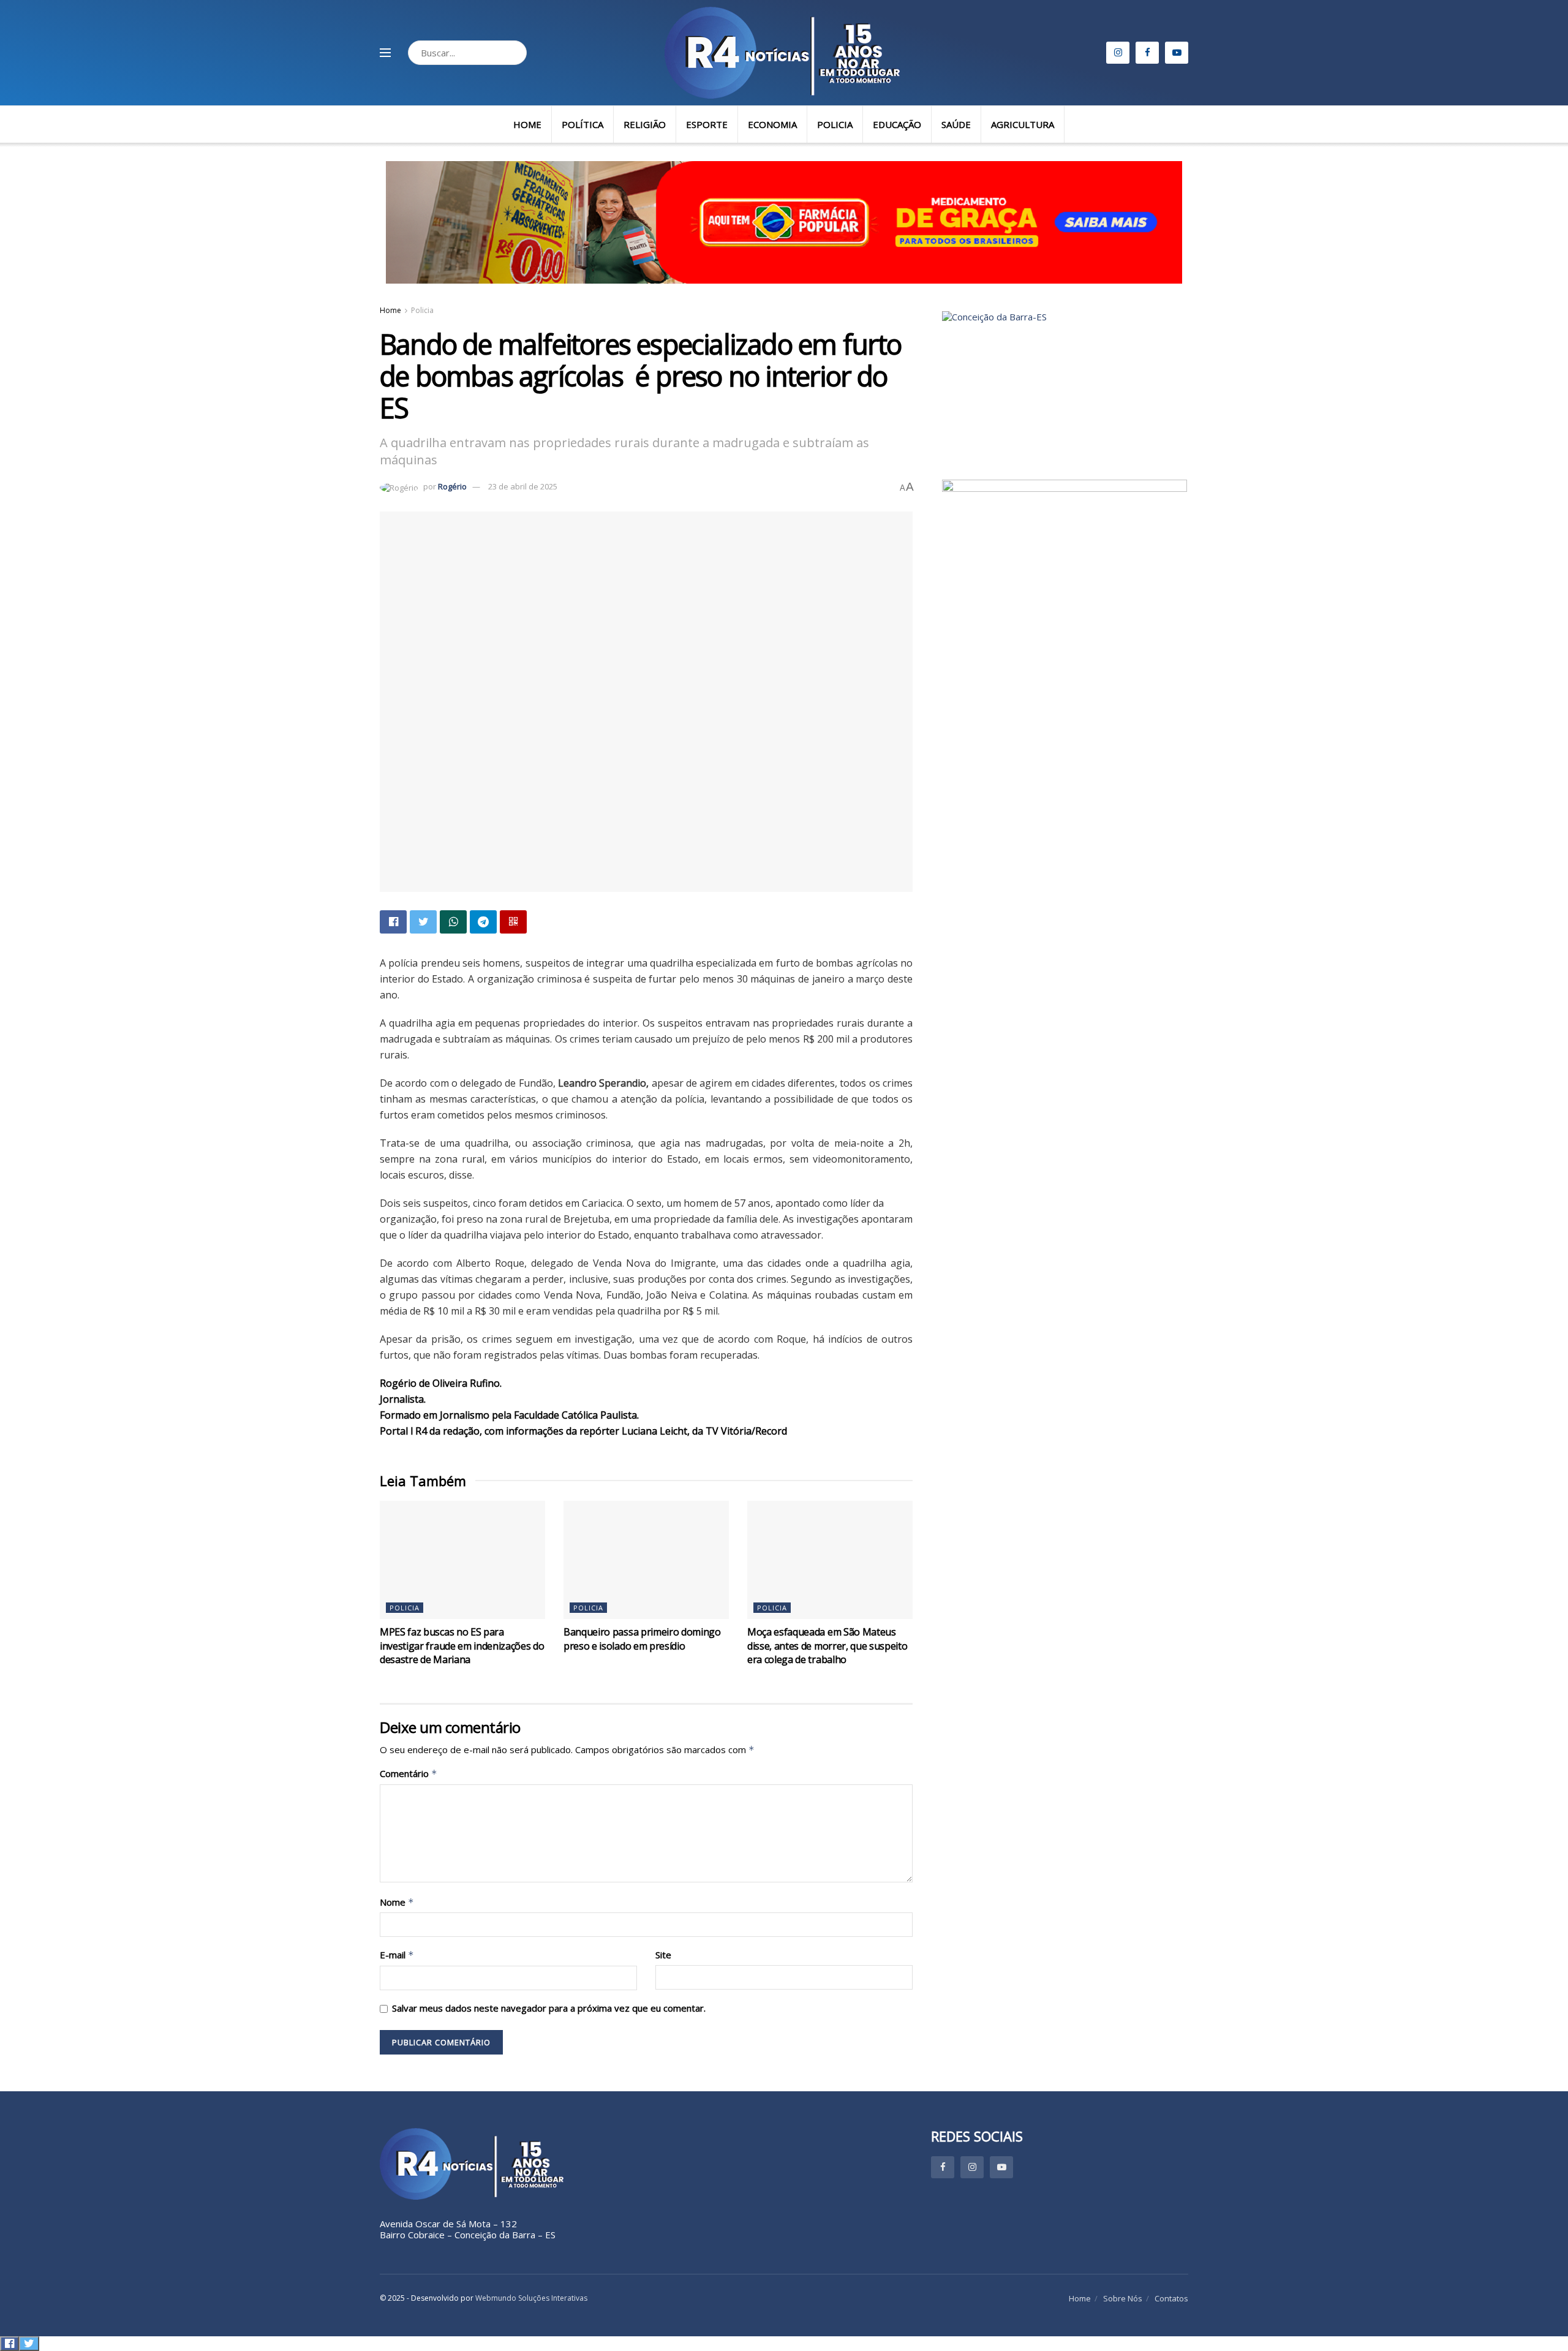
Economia (772, 124)
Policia (835, 124)
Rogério (452, 486)
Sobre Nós (1123, 2298)
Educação (897, 124)
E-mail (397, 1955)
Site (663, 1955)
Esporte (707, 124)
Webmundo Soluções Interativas (531, 2298)
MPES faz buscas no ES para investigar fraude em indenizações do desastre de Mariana (462, 1646)
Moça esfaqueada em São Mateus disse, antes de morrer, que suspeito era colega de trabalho (827, 1646)
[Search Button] (514, 53)
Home (527, 124)
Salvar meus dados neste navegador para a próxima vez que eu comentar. (549, 2008)
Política (582, 124)
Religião (645, 124)
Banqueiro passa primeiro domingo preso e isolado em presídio (642, 1639)
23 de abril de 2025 (523, 486)
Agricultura (1023, 124)
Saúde (956, 124)
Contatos (1171, 2298)
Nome (397, 1902)
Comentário (409, 1774)
